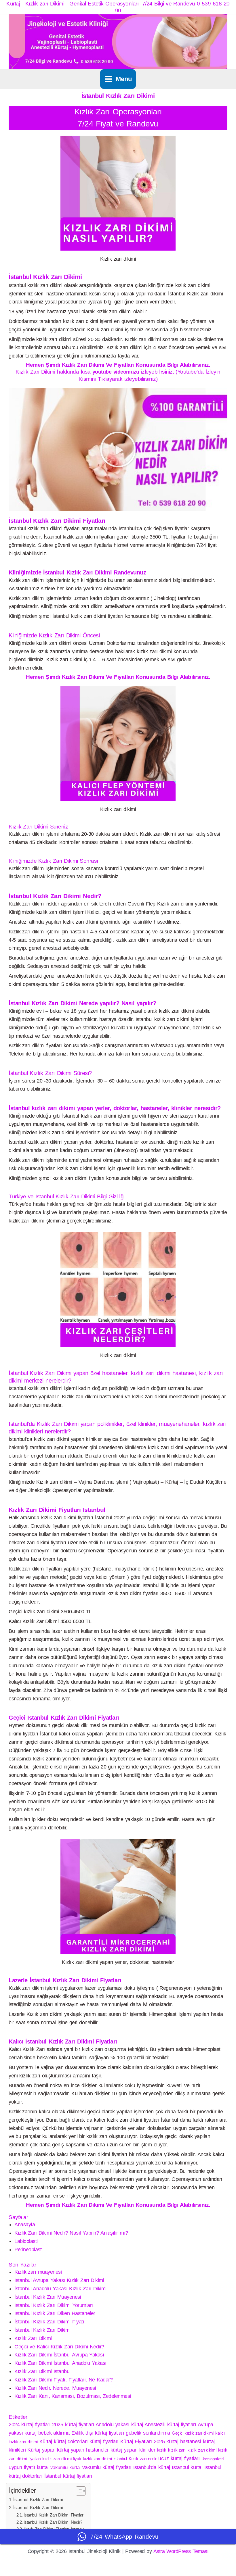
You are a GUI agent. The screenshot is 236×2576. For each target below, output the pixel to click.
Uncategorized (213, 2459)
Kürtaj (46, 2442)
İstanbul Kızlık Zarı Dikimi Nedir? (53, 2522)
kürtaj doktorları (71, 2442)
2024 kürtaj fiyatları (29, 2425)
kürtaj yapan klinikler (133, 2450)
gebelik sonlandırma (148, 2433)
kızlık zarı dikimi (202, 2450)
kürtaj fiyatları (104, 2442)
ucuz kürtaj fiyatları (179, 2458)
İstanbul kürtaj (187, 2467)
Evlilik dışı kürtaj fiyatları (98, 2433)
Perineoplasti (28, 2250)
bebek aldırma (54, 2433)
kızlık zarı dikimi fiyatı (62, 2459)
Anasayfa (25, 2225)
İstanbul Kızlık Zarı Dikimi (42, 2330)
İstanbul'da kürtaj (152, 2467)
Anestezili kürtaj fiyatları (170, 2425)
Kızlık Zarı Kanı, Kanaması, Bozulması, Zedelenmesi (73, 2396)
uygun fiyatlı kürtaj (29, 2467)
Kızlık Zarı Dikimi (33, 2338)
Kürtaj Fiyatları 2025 (142, 2442)
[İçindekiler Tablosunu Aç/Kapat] (78, 2491)
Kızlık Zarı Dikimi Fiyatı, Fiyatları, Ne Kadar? (63, 2380)
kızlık (162, 2450)
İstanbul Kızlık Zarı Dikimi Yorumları (54, 2305)
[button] (118, 449)
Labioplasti (26, 2241)
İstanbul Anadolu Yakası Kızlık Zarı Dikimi (60, 2289)
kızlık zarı (177, 2450)
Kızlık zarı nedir (143, 2459)
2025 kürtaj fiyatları (73, 2425)
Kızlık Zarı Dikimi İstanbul (42, 2371)
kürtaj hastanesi (184, 2442)
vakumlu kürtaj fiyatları (107, 2467)
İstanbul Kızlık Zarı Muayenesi (48, 2297)
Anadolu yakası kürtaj (119, 2425)
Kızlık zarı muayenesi (38, 2272)
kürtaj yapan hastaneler (83, 2450)
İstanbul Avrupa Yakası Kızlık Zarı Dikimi (59, 2280)
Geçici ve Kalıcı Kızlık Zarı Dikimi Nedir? (59, 2347)
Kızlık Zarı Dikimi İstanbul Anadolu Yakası (60, 2363)
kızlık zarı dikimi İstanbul (105, 2459)
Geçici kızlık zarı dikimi (193, 2433)
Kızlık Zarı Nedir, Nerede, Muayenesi (55, 2388)
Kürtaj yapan (41, 2450)
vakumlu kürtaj (65, 2468)
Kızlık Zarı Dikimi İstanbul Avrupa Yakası (59, 2355)
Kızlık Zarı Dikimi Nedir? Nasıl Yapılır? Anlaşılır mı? (71, 2233)
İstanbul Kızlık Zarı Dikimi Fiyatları (54, 2515)
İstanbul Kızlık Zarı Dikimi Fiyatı (49, 2322)
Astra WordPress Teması (181, 2551)
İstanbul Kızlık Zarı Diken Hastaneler (55, 2313)
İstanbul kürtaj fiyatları (68, 2476)
